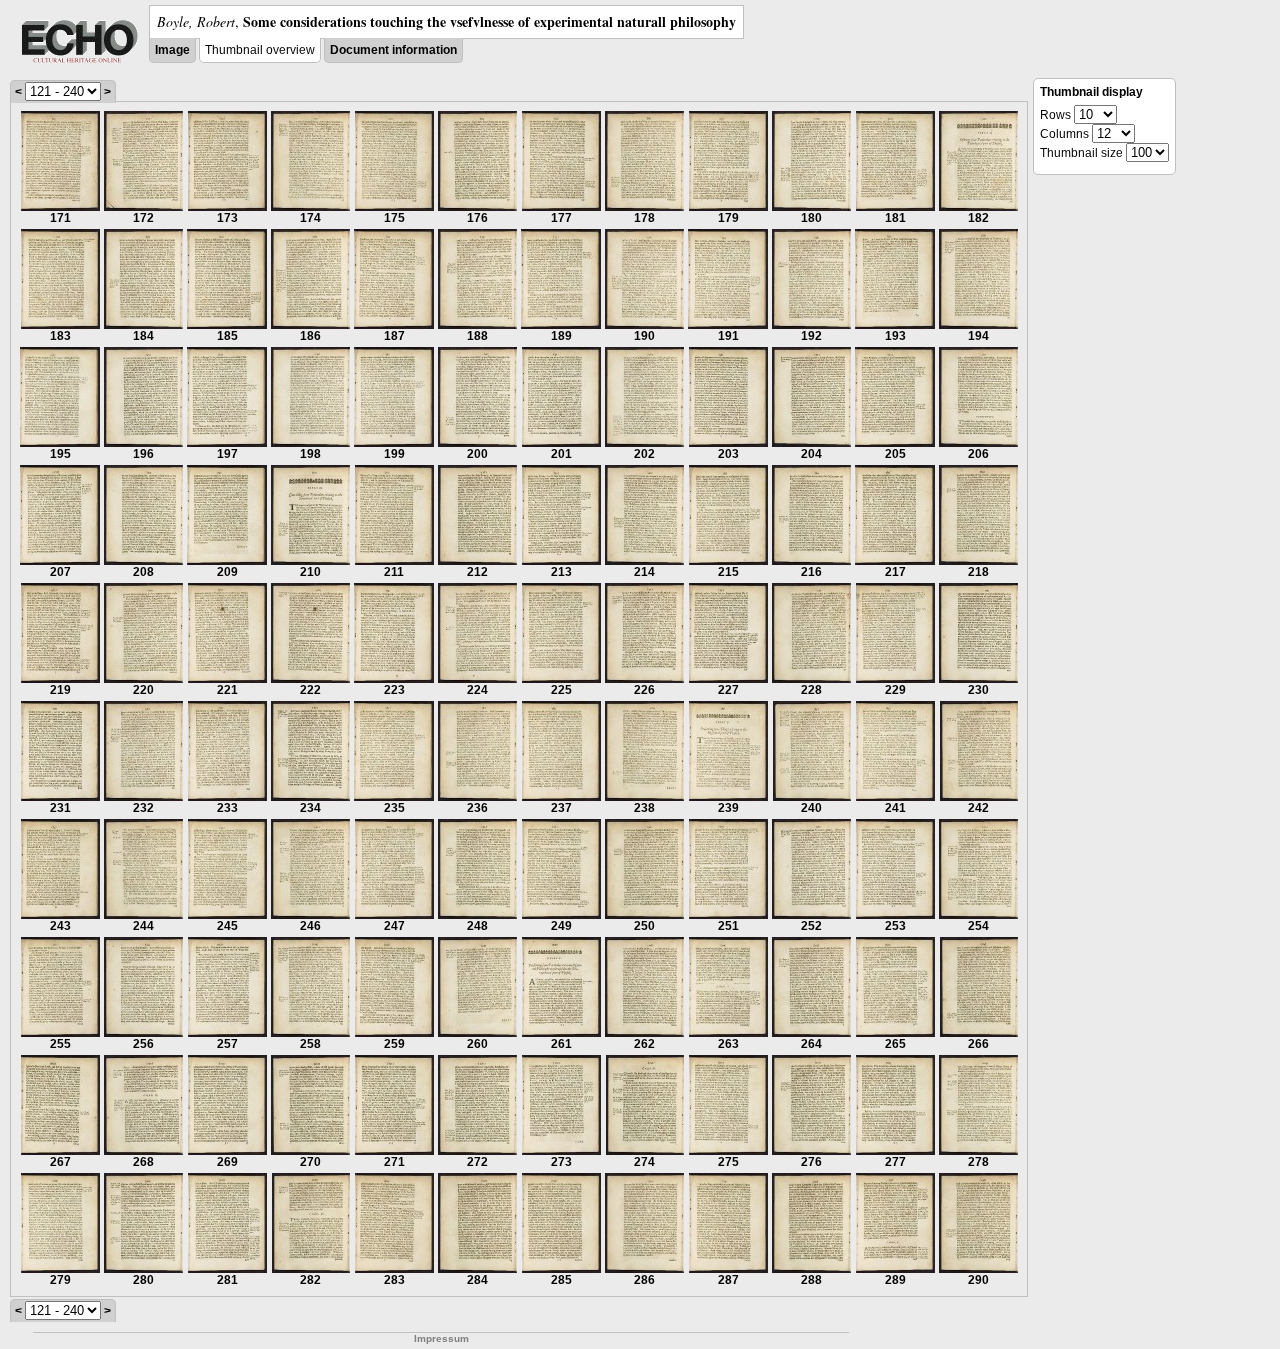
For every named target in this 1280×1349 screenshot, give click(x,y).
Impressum (441, 1338)
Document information (393, 50)
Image (172, 50)
